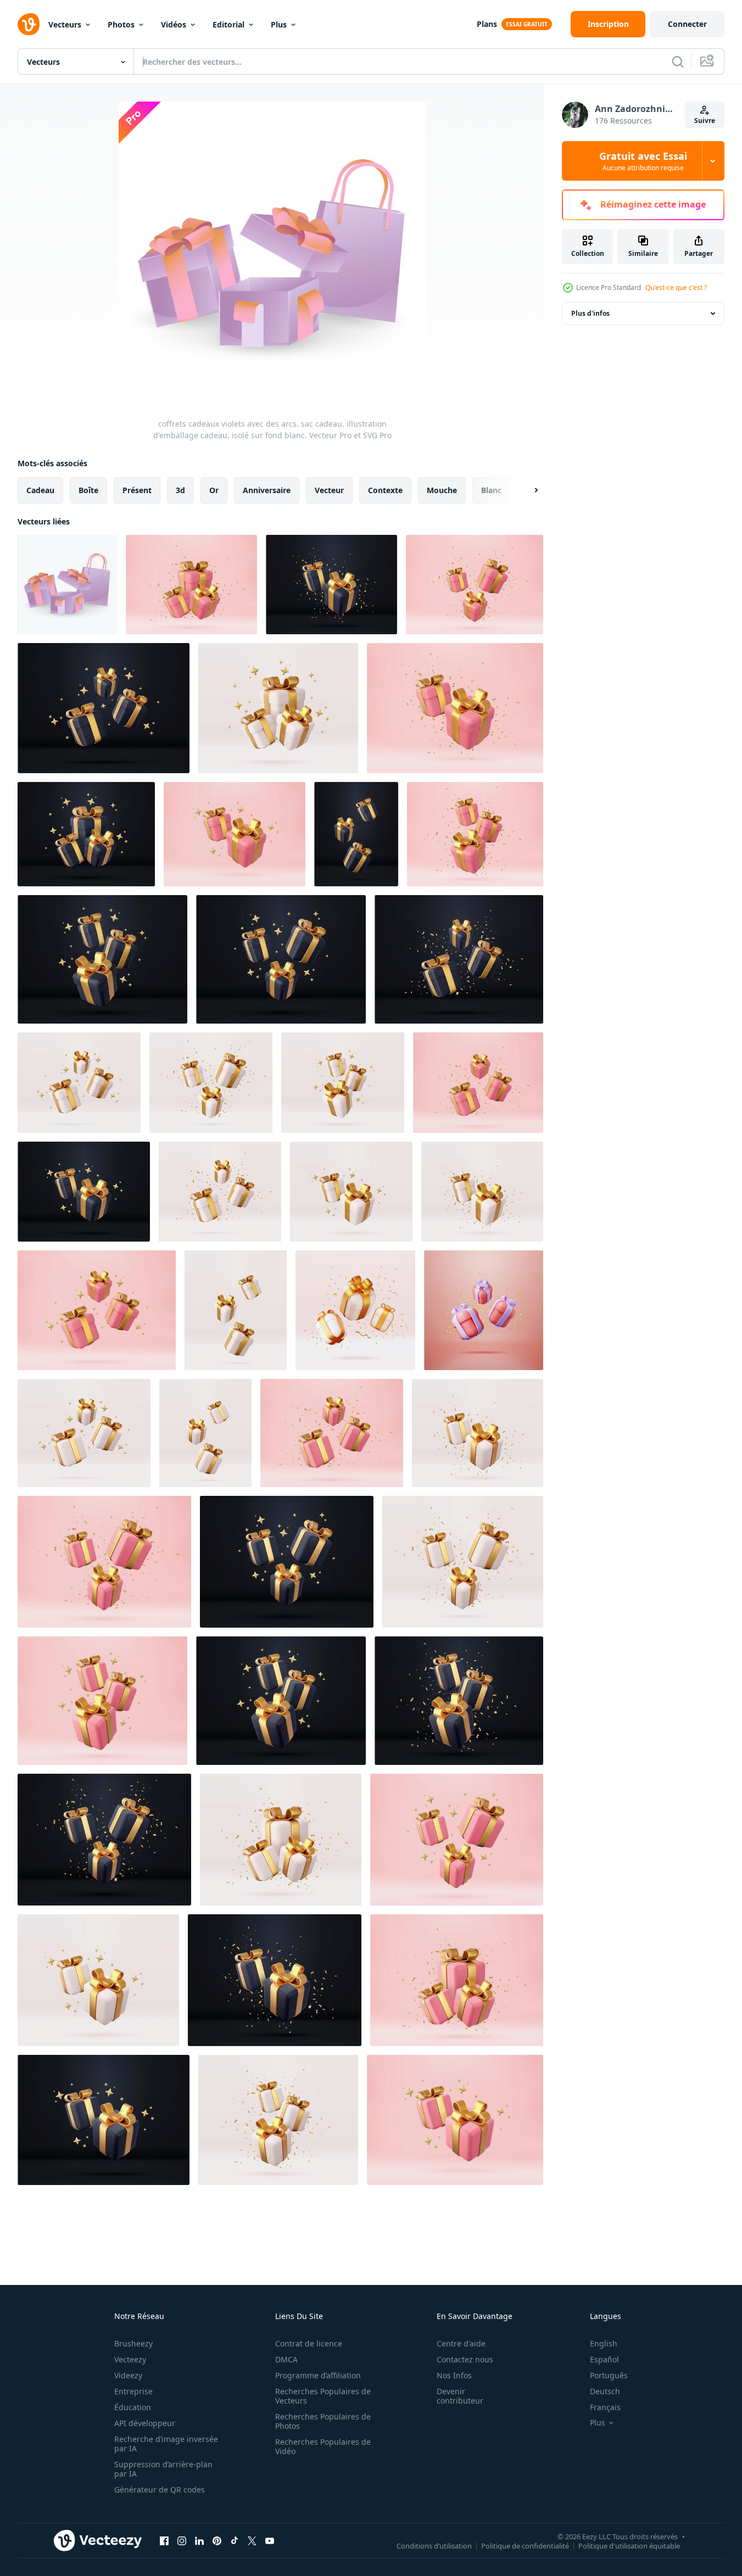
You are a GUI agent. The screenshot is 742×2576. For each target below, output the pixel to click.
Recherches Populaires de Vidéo (323, 2446)
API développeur (145, 2423)
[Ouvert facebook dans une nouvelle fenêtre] (164, 2540)
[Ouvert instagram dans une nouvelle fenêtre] (182, 2540)
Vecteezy (130, 2359)
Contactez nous (465, 2359)
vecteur (329, 490)
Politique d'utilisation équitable (629, 2545)
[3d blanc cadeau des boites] (84, 1433)
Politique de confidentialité (525, 2545)
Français (605, 2407)
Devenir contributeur (460, 2396)
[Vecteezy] (29, 24)
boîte (88, 490)
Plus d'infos (590, 313)
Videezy (128, 2375)
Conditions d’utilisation (434, 2545)
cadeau (40, 490)
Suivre (705, 121)
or (214, 490)
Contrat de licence (309, 2343)
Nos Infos (454, 2375)
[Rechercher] (678, 62)
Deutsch (605, 2391)
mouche (442, 490)
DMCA (286, 2359)
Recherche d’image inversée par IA (166, 2444)
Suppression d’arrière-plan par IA (163, 2469)
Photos (121, 24)
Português (609, 2375)
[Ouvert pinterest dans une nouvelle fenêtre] (217, 2540)
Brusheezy (133, 2343)
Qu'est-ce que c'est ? (676, 287)
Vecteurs (65, 24)
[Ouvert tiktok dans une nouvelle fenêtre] (235, 2540)
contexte (385, 490)
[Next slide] (527, 490)
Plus (279, 24)
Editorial (228, 24)
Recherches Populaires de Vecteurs (323, 2396)
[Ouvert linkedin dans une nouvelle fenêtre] (199, 2540)
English (604, 2343)
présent (137, 490)
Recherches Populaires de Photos (323, 2421)
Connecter (687, 24)
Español (604, 2359)
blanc (491, 490)
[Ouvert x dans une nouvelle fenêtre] (252, 2540)
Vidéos (174, 24)
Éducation (133, 2407)
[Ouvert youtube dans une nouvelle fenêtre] (270, 2540)
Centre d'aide (461, 2343)
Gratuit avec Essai (643, 161)
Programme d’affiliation (318, 2375)
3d (180, 490)
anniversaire (267, 490)
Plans (487, 24)
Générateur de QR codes (160, 2490)
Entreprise (133, 2391)
